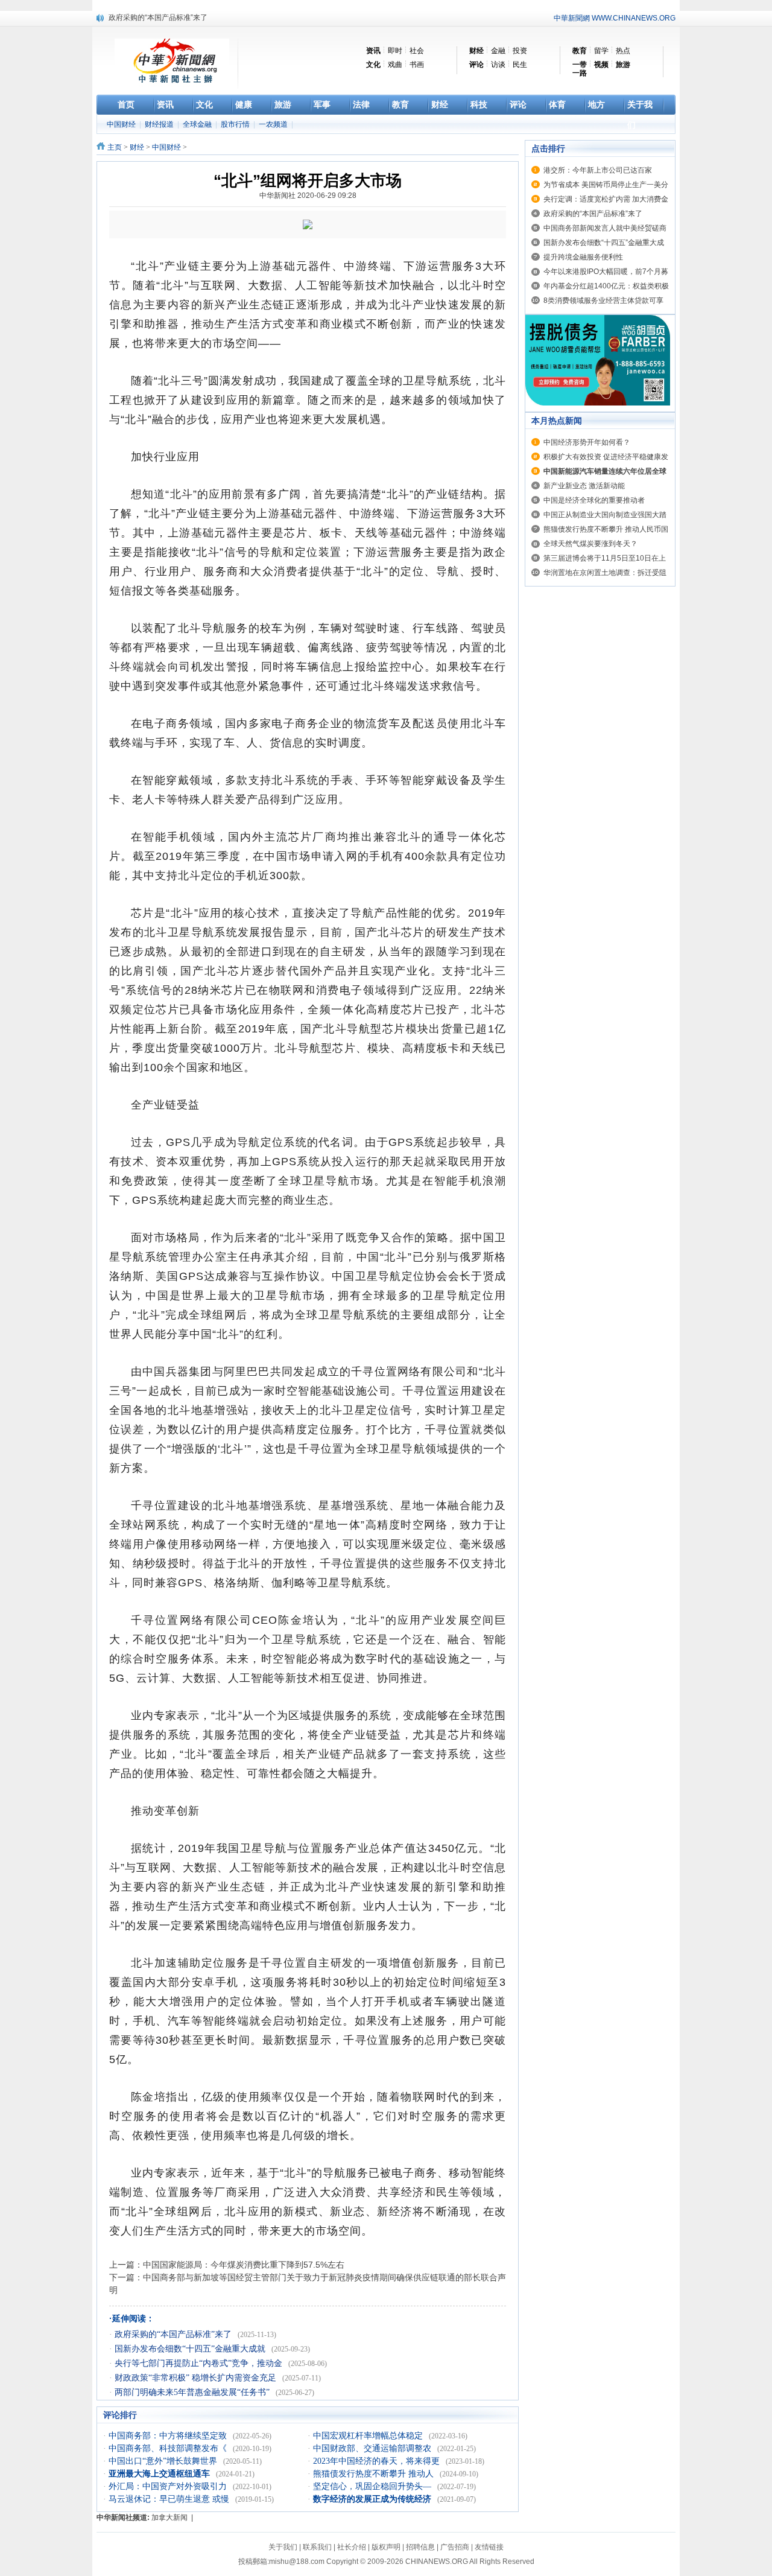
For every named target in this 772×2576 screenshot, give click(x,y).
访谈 (498, 65)
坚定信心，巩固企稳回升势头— (373, 2486)
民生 (520, 65)
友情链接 (489, 2547)
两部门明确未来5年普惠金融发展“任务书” (193, 2392)
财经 (137, 147)
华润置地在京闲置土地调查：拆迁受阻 (605, 573)
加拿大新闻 (169, 2517)
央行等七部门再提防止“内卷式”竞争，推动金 (200, 2363)
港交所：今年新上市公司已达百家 (598, 170)
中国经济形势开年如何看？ (587, 442)
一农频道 (274, 124)
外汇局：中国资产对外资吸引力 (169, 2486)
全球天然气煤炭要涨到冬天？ (590, 544)
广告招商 (455, 2547)
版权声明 (386, 2547)
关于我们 (283, 2547)
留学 (601, 51)
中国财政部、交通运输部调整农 (373, 2448)
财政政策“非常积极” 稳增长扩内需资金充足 (197, 2378)
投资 (520, 51)
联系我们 (317, 2547)
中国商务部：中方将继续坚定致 (169, 2436)
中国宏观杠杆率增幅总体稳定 (369, 2436)
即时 (395, 51)
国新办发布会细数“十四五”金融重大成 (604, 243)
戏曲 (395, 65)
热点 (623, 51)
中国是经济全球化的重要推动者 (594, 500)
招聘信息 (420, 2547)
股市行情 (236, 124)
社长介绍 (352, 2547)
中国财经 (122, 124)
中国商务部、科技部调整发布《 (169, 2448)
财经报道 (160, 124)
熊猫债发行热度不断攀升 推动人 (375, 2474)
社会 (417, 51)
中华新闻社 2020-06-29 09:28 (308, 196)
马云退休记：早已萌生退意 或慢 (170, 2499)
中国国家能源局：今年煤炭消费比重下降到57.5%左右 (244, 2265)
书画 (417, 65)
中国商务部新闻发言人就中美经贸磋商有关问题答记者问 (199, 17)
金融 (498, 51)
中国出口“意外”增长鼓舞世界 (164, 2461)
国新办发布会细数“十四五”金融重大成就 (191, 2349)
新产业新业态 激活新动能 (584, 486)
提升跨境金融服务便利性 (583, 257)
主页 (115, 147)
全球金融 (198, 124)
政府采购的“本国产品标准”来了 (174, 2334)
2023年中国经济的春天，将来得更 (378, 2461)
